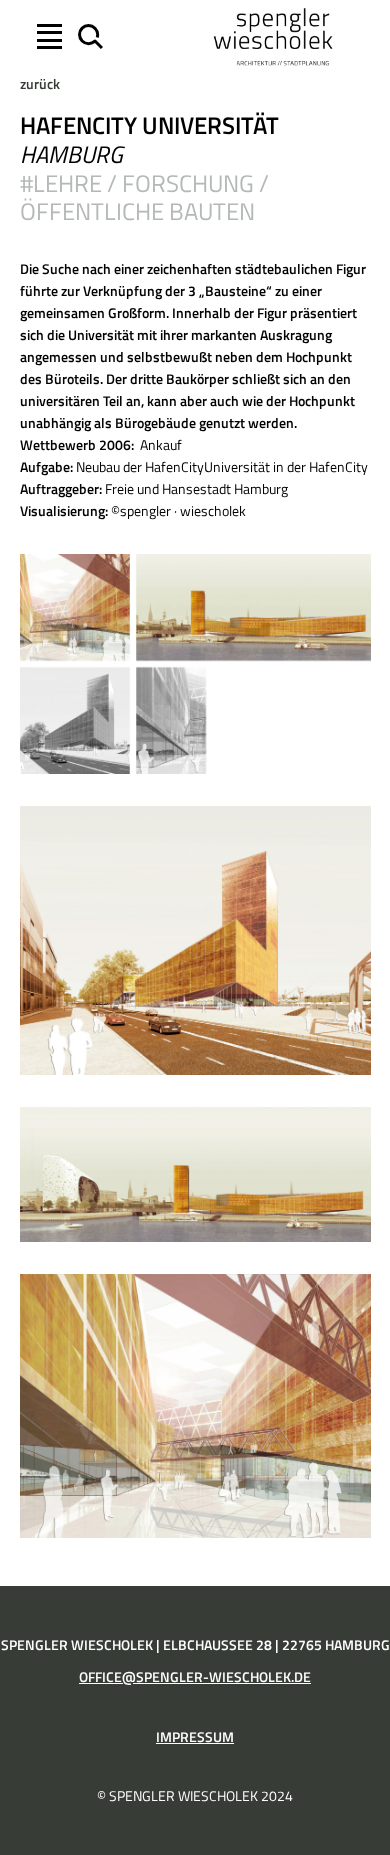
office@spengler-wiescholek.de (195, 1677)
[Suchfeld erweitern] (87, 37)
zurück (40, 84)
